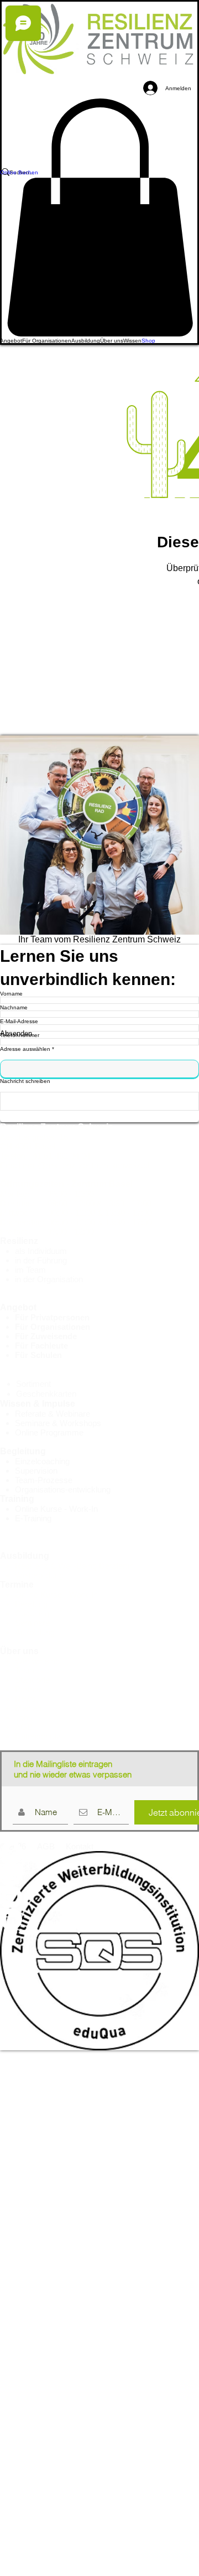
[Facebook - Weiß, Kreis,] (99, 1853)
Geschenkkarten (46, 1394)
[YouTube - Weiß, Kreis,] (99, 1897)
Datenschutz (38, 1736)
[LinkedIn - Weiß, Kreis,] (99, 1919)
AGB (24, 1727)
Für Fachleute (41, 1346)
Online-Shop (26, 1374)
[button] (11, 341)
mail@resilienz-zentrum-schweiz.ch (87, 1165)
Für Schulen (38, 1355)
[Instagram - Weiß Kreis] (99, 1875)
